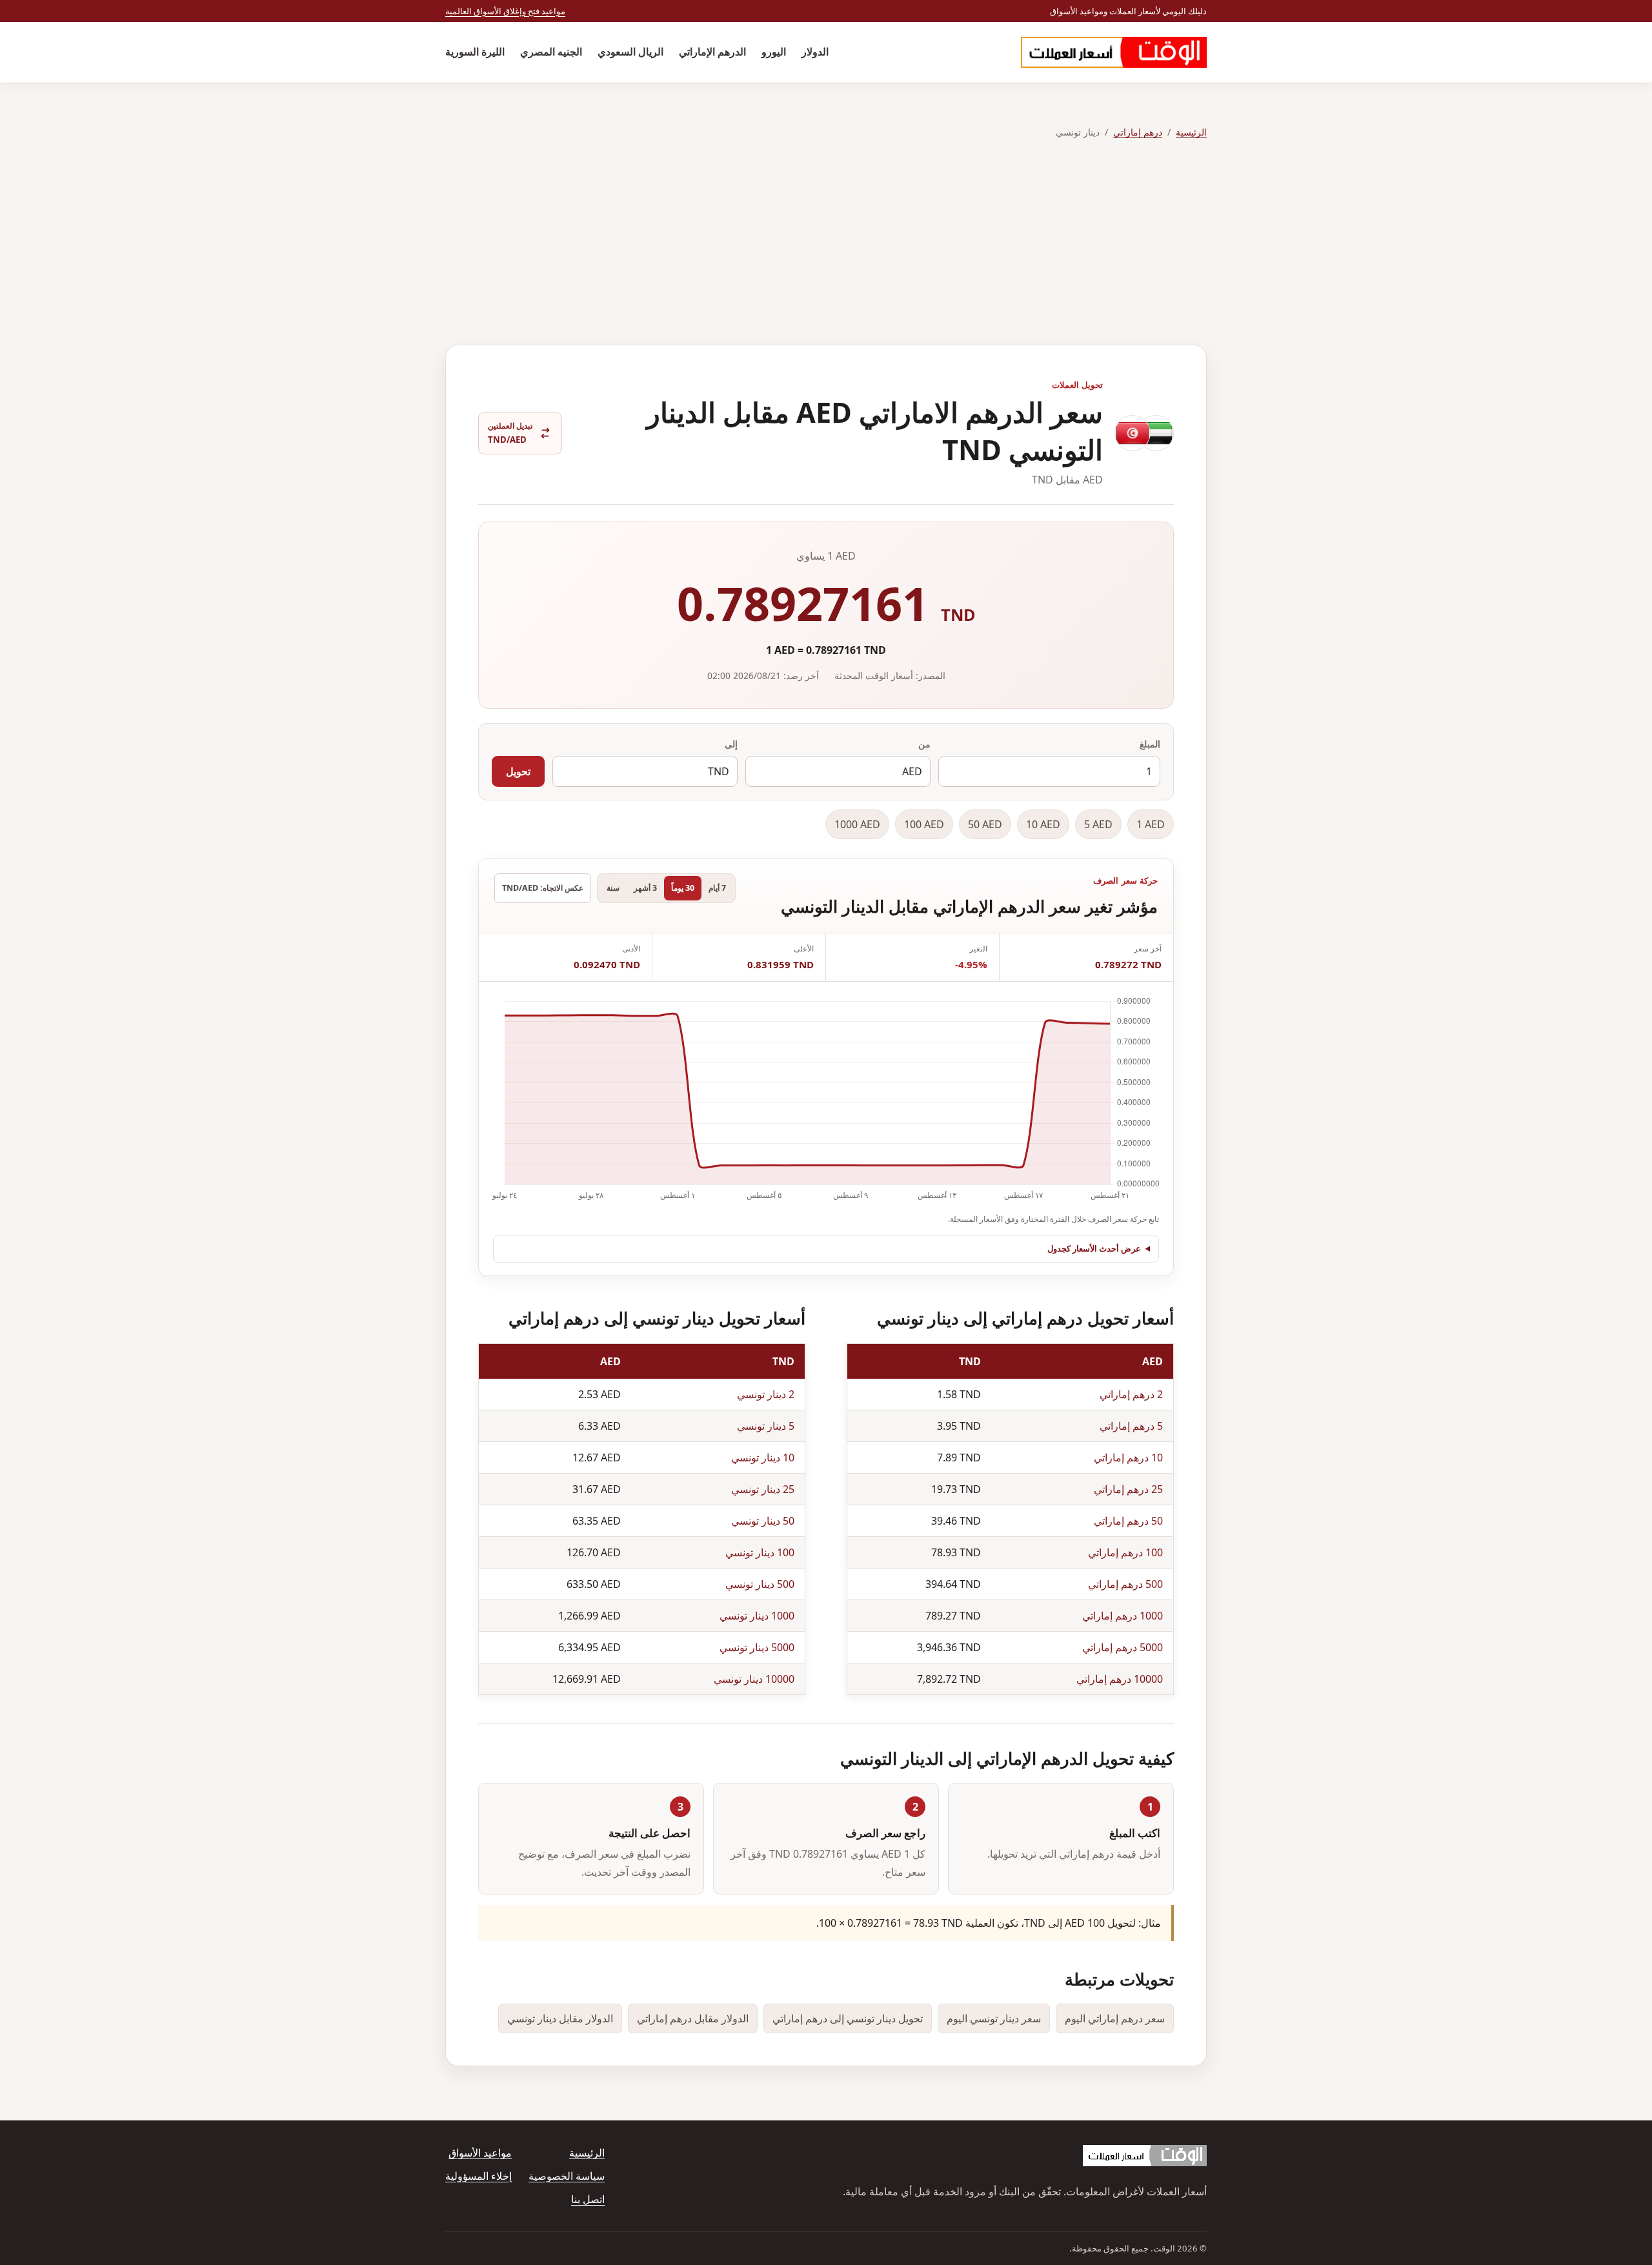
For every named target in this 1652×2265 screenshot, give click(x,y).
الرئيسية (1191, 132)
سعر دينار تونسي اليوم (994, 2018)
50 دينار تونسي (763, 1521)
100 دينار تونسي (760, 1552)
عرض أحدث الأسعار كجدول (1094, 1248)
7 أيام (717, 888)
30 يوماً (683, 888)
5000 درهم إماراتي (1123, 1647)
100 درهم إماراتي (1125, 1552)
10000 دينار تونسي (754, 1679)
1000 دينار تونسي (757, 1616)
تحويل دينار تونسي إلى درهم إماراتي (848, 2018)
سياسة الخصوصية (567, 2176)
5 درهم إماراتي (1131, 1426)
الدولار (815, 52)
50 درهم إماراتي (1128, 1521)
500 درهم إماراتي (1125, 1584)
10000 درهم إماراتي (1120, 1679)
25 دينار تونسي (763, 1489)
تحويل (518, 771)
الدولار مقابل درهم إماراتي (693, 2018)
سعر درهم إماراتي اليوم (1115, 2018)
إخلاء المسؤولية (478, 2176)
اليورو (774, 52)
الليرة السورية (475, 52)
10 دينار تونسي (763, 1458)
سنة (613, 888)
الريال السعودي (630, 52)
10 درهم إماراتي (1128, 1458)
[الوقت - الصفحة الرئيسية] (1114, 52)
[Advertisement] (826, 243)
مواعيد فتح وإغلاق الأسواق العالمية (505, 11)
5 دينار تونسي (766, 1426)
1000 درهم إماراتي (1123, 1616)
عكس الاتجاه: (543, 888)
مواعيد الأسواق (480, 2153)
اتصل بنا (588, 2199)
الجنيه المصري (551, 52)
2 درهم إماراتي (1131, 1394)
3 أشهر (645, 888)
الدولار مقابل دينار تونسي (560, 2018)
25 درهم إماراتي (1128, 1489)
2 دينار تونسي (766, 1394)
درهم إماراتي (1138, 132)
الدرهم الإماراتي (712, 52)
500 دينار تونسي (760, 1584)
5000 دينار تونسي (757, 1647)
